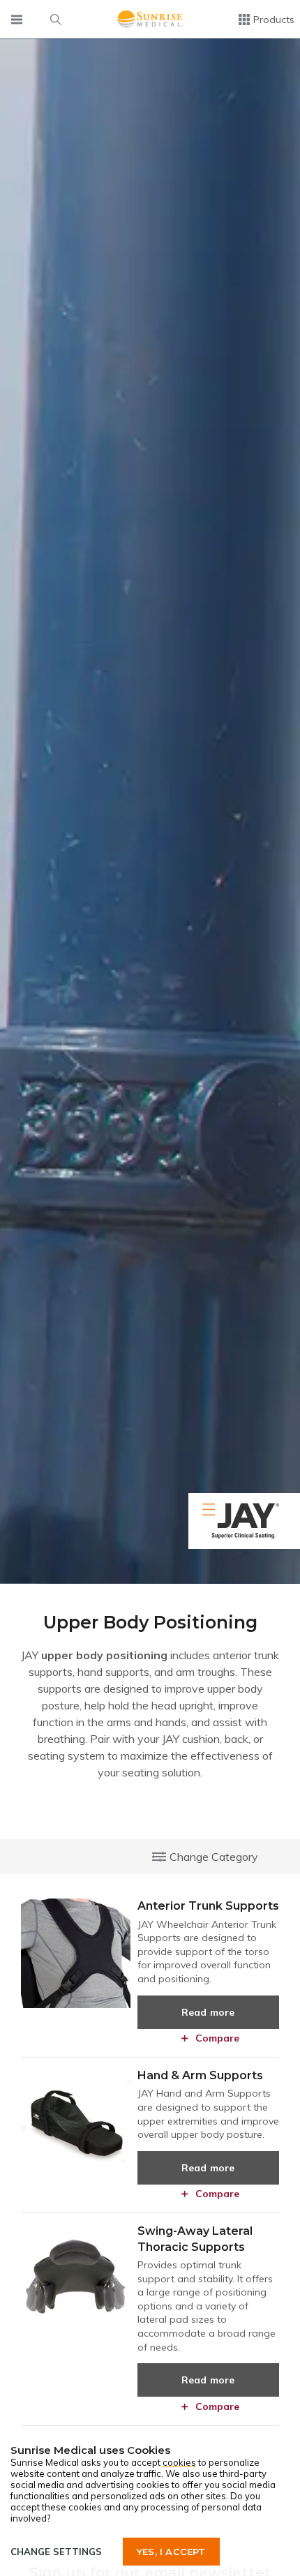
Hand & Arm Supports (200, 2075)
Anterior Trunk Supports (208, 1906)
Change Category (214, 1857)
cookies (179, 2462)
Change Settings (56, 2552)
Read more (208, 2012)
